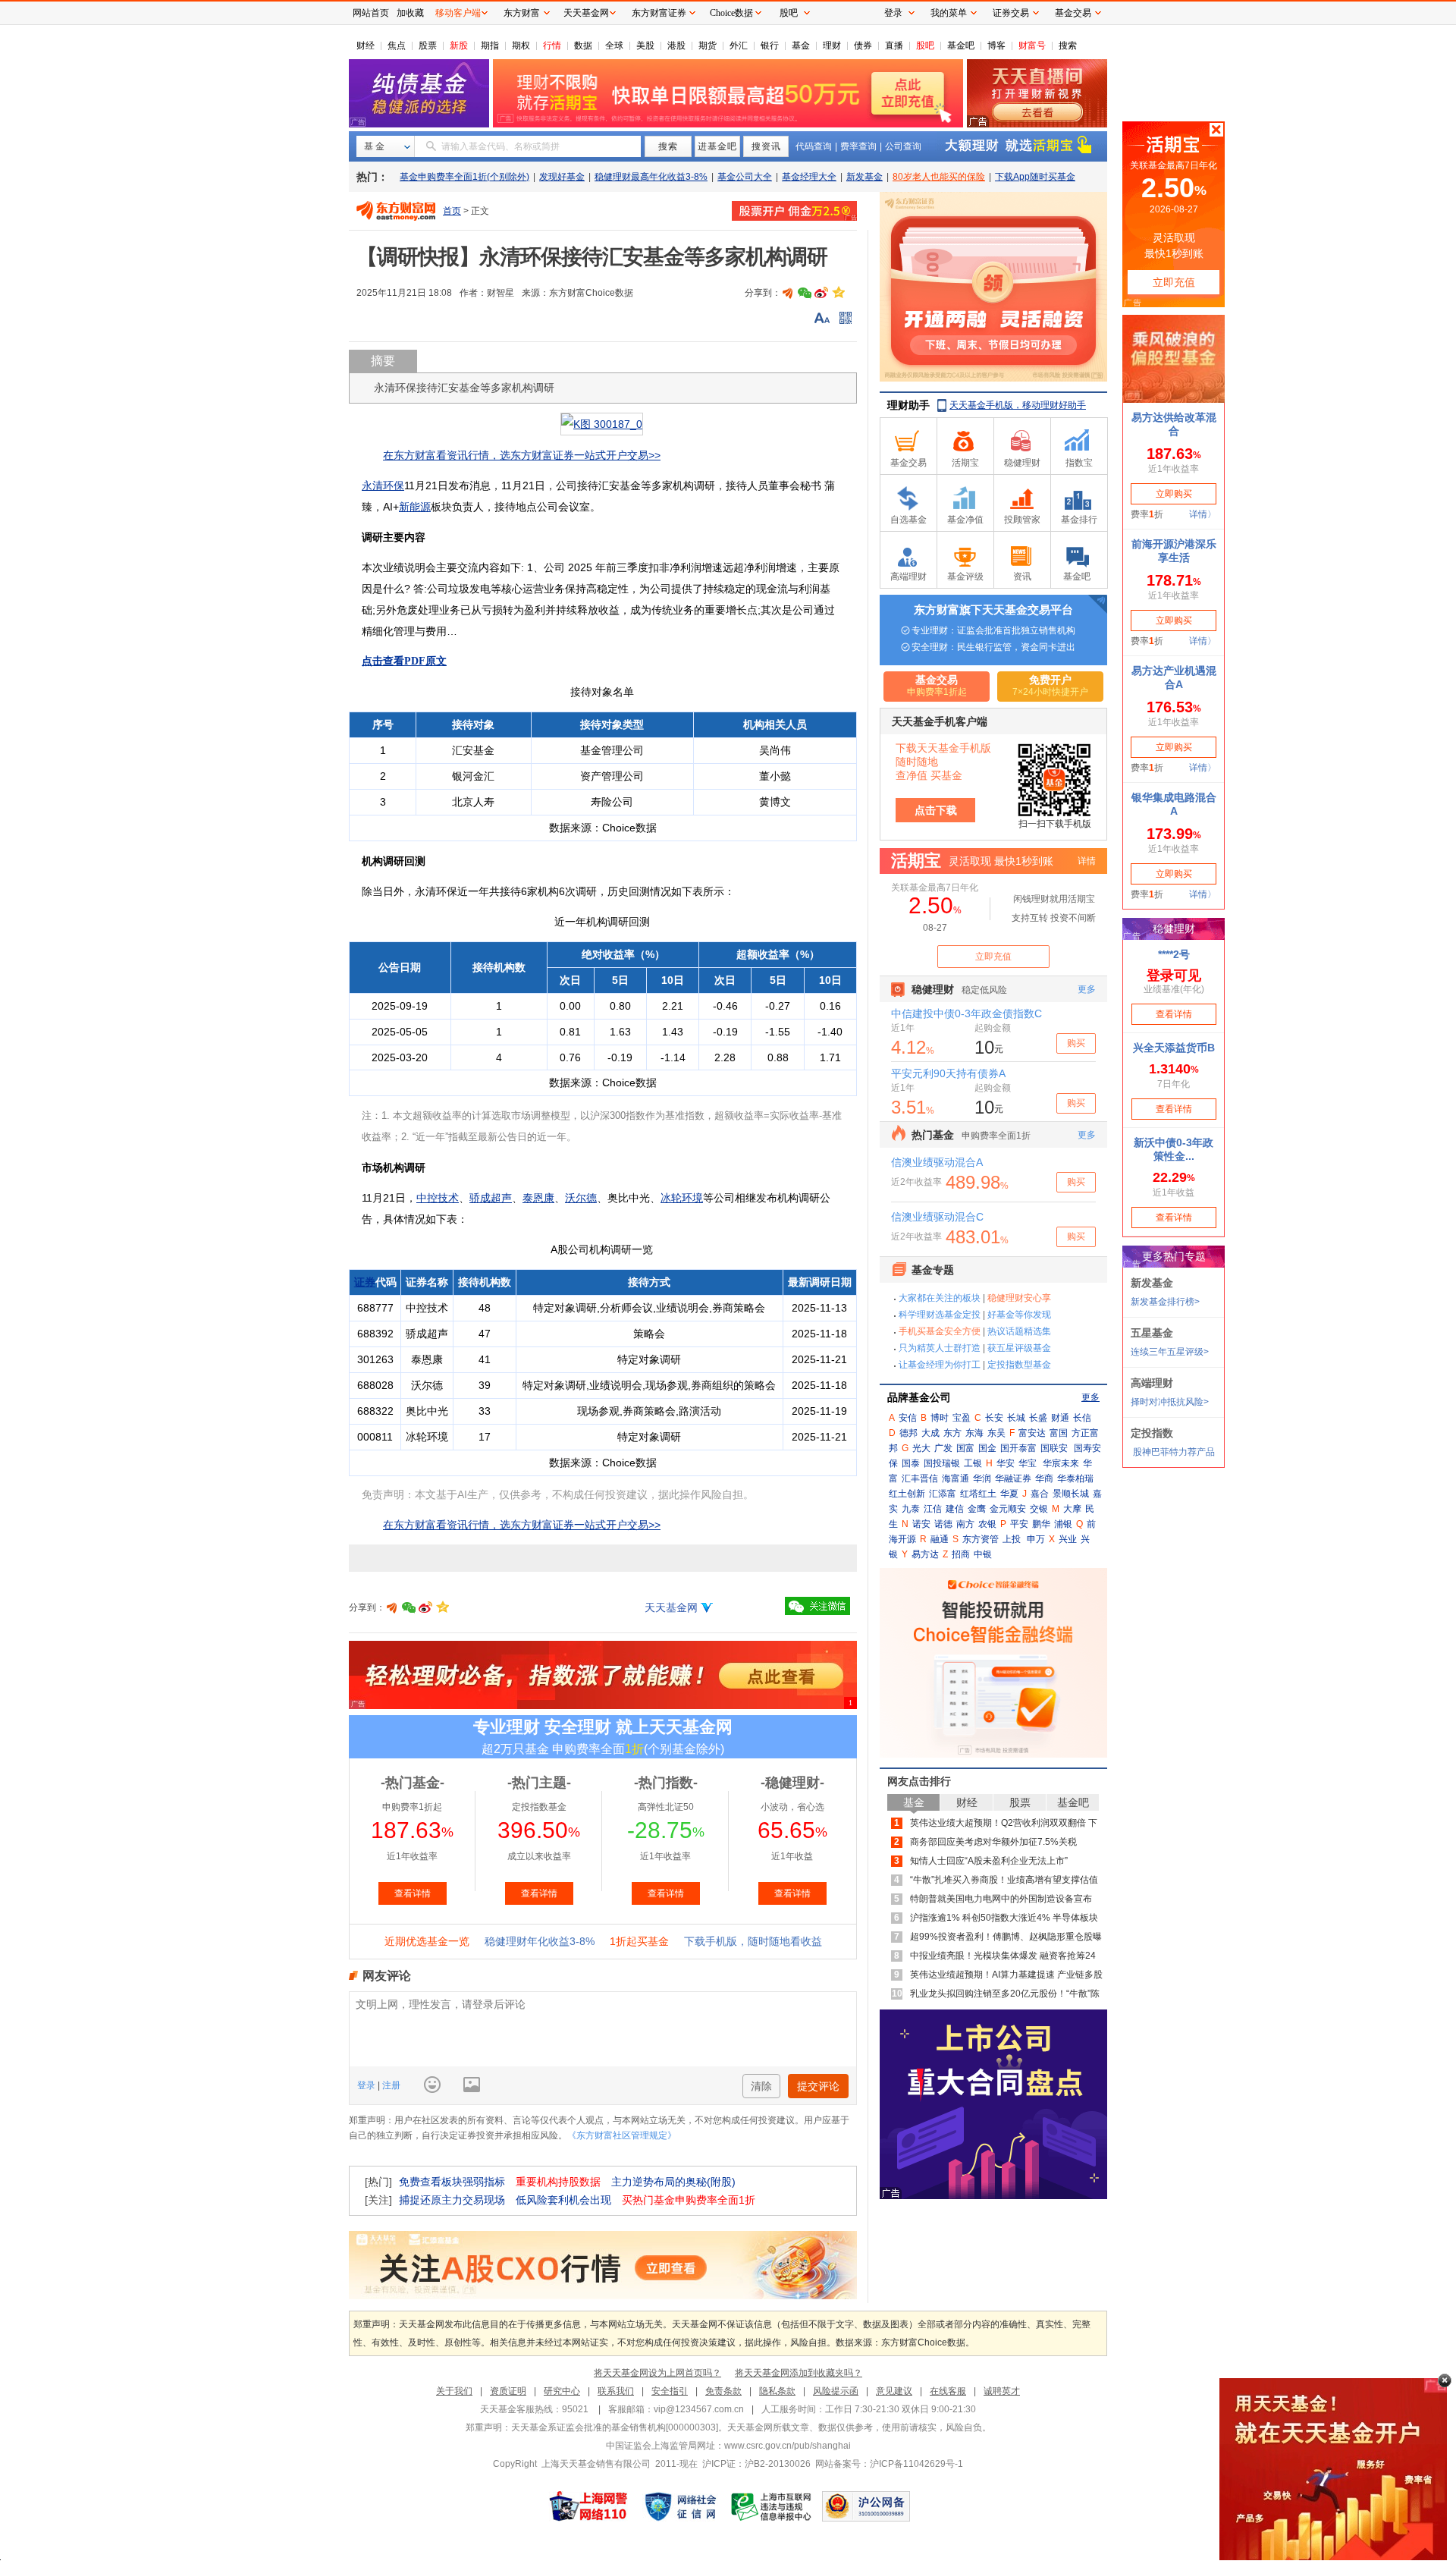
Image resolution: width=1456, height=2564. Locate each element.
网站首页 (371, 13)
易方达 (925, 1554)
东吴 (996, 1433)
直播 (894, 46)
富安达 (1032, 1433)
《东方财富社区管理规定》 (622, 2135)
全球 (614, 46)
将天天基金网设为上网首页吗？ (657, 2373)
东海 (974, 1433)
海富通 (955, 1478)
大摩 (1072, 1509)
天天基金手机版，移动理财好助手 (1018, 405)
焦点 (397, 46)
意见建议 (894, 2391)
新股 (459, 46)
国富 (965, 1448)
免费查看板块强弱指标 (452, 2182)
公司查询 (903, 146)
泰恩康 (538, 1198)
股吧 (925, 46)
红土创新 (907, 1494)
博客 (996, 46)
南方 (965, 1524)
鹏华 (1041, 1524)
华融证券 (1013, 1478)
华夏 (1009, 1494)
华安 (1006, 1463)
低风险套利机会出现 (563, 2200)
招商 (961, 1554)
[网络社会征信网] (680, 2506)
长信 (1082, 1418)
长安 (994, 1418)
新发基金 (864, 177)
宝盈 (962, 1418)
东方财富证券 (659, 13)
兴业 (1068, 1539)
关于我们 (454, 2391)
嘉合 (1040, 1494)
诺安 (921, 1524)
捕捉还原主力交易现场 (452, 2200)
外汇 (739, 46)
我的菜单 (949, 13)
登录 (367, 2085)
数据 (583, 46)
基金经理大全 (809, 177)
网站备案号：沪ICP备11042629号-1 (889, 2464)
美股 (645, 46)
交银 (1039, 1509)
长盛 (1038, 1418)
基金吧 (961, 46)
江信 (933, 1509)
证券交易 (1011, 13)
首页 (452, 211)
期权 (521, 46)
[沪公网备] (866, 2506)
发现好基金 (562, 177)
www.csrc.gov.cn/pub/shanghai (788, 2446)
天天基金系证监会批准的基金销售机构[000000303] (615, 2427)
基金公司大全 (745, 177)
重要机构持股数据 (558, 2182)
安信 (908, 1418)
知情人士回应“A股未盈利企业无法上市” (989, 1861)
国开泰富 (1018, 1448)
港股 (676, 46)
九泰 (911, 1509)
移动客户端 (458, 13)
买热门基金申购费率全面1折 (689, 2200)
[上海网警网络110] (588, 2506)
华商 (1044, 1478)
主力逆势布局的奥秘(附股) (673, 2182)
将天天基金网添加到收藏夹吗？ (799, 2373)
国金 (987, 1448)
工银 (973, 1463)
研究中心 (562, 2391)
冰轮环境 (682, 1198)
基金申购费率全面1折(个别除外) (464, 177)
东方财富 (522, 13)
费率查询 (858, 146)
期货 (708, 46)
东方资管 (981, 1539)
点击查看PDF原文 (404, 661)
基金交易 (1073, 13)
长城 (1016, 1418)
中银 (983, 1554)
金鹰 (977, 1509)
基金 (801, 46)
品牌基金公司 (919, 1397)
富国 (1059, 1433)
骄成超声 (491, 1198)
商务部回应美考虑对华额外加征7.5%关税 (993, 1842)
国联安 (1054, 1448)
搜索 (1068, 46)
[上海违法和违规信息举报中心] (772, 2506)
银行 (770, 46)
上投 (1012, 1539)
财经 (366, 46)
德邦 (908, 1433)
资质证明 (508, 2391)
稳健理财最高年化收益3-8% (651, 177)
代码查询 (814, 146)
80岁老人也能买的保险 (939, 177)
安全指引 (670, 2391)
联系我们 (616, 2391)
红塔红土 (978, 1494)
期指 (490, 46)
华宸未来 (1061, 1463)
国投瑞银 (942, 1463)
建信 (955, 1509)
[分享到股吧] (788, 293)
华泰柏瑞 (1075, 1478)
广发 (943, 1448)
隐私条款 (777, 2391)
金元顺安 (1008, 1509)
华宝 (1028, 1463)
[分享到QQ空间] (838, 293)
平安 (1019, 1524)
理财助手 (908, 405)
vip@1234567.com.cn (699, 2409)
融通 (940, 1539)
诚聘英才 (1002, 2391)
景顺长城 (1071, 1494)
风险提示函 (836, 2391)
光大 (921, 1448)
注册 (390, 2085)
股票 (428, 46)
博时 (940, 1418)
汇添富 (943, 1494)
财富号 (1032, 46)
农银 (987, 1524)
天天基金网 (671, 1607)
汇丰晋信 (920, 1478)
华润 (982, 1478)
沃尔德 (581, 1198)
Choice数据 (731, 13)
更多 (1090, 1397)
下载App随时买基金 (1035, 177)
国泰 (911, 1463)
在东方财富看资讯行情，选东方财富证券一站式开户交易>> (522, 455)
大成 (930, 1433)
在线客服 (948, 2391)
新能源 (415, 507)
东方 (952, 1433)
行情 (552, 46)
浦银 (1063, 1524)
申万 (1036, 1539)
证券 (365, 1282)
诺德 (943, 1524)
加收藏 (410, 13)
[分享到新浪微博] (821, 293)
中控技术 (438, 1198)
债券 (863, 46)
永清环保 (383, 485)
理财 (832, 46)
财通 (1060, 1418)
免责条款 (723, 2391)
